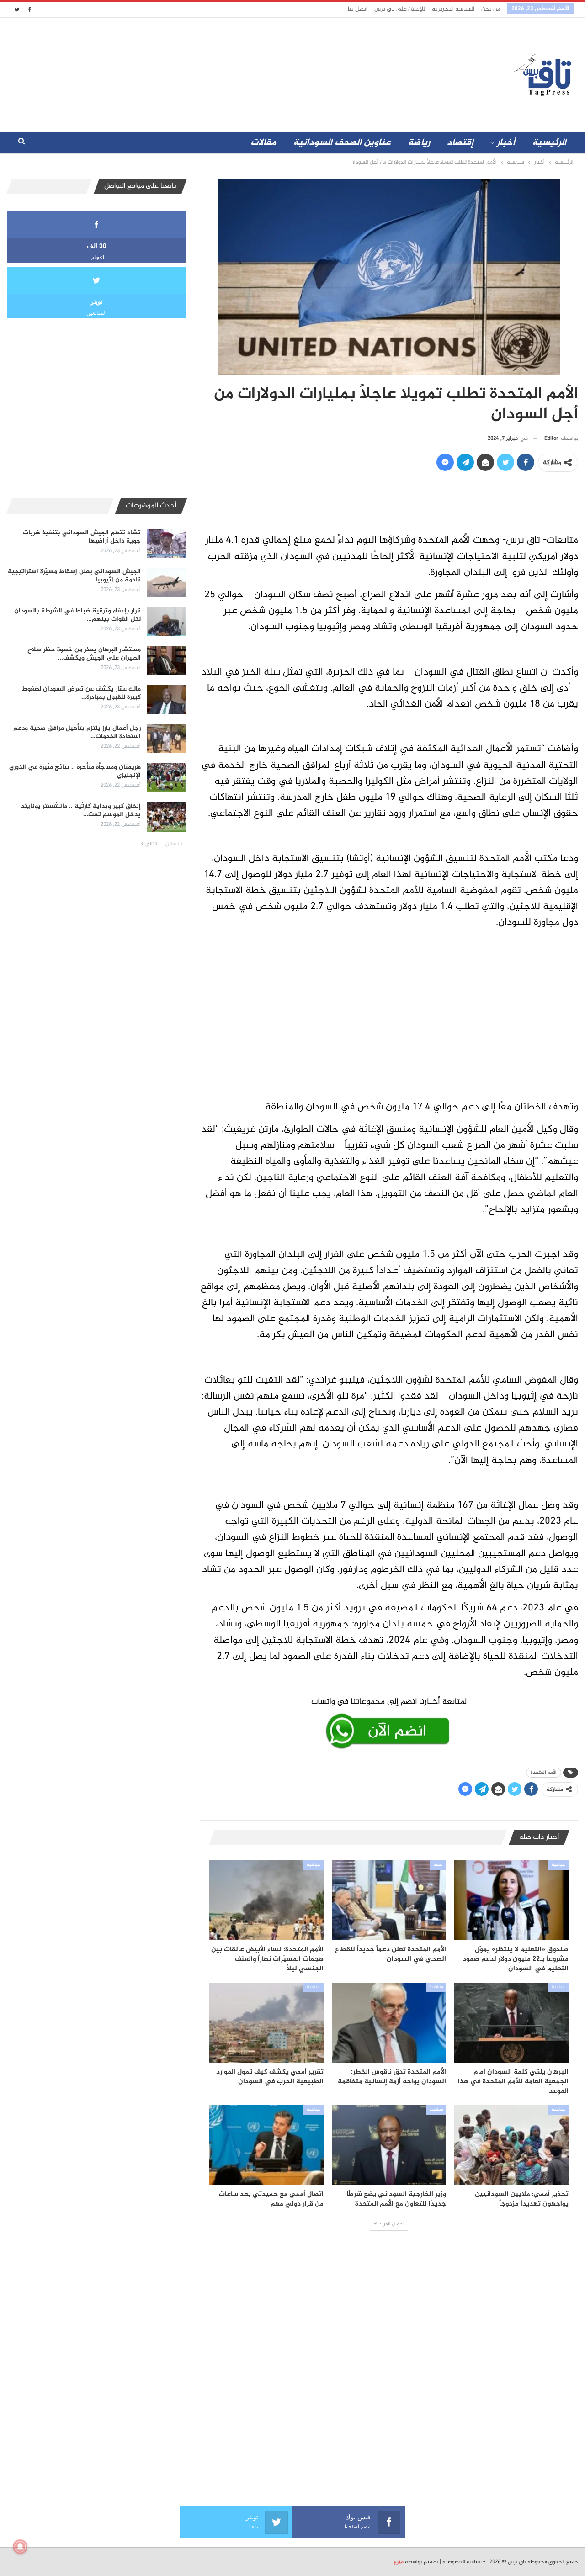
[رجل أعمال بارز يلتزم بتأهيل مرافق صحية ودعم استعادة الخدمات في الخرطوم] (166, 739)
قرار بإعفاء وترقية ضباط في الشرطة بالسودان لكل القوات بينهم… (77, 615)
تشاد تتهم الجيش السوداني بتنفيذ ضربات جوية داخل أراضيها (82, 537)
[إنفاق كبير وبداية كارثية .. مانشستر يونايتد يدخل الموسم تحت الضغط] (166, 817)
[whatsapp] (389, 1721)
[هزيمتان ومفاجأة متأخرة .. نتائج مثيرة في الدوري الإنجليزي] (166, 778)
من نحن (491, 9)
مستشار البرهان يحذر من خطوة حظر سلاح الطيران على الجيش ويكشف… (84, 654)
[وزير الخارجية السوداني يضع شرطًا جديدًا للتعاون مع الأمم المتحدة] (389, 2145)
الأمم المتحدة (544, 1772)
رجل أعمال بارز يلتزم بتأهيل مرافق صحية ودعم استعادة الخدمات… (77, 732)
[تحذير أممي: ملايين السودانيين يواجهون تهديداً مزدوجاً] (511, 2145)
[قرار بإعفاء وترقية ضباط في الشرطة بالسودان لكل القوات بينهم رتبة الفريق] (166, 622)
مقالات (263, 143)
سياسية (558, 1865)
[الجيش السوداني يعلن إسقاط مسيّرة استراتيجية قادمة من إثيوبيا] (166, 582)
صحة (438, 1865)
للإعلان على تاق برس (400, 9)
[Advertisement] (212, 73)
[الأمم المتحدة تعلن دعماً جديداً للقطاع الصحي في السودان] (389, 1900)
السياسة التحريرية (453, 9)
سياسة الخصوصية (462, 2562)
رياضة (419, 143)
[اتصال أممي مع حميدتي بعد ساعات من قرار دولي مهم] (266, 2145)
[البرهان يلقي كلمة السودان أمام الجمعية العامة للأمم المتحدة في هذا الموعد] (511, 2023)
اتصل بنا (358, 9)
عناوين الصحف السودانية (342, 143)
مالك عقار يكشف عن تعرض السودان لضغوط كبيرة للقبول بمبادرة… (81, 693)
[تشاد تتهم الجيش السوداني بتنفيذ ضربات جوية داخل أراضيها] (166, 544)
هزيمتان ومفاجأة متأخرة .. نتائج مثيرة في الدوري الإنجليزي (75, 771)
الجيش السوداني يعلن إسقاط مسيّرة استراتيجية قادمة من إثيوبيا (74, 576)
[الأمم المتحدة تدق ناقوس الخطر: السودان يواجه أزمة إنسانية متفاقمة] (389, 2023)
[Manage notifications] (20, 2547)
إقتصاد (460, 143)
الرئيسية (549, 143)
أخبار (506, 143)
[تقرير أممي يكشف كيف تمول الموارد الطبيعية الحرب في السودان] (266, 2023)
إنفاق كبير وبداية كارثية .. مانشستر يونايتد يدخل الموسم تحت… (81, 810)
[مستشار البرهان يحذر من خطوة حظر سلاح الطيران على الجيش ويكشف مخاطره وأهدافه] (166, 660)
